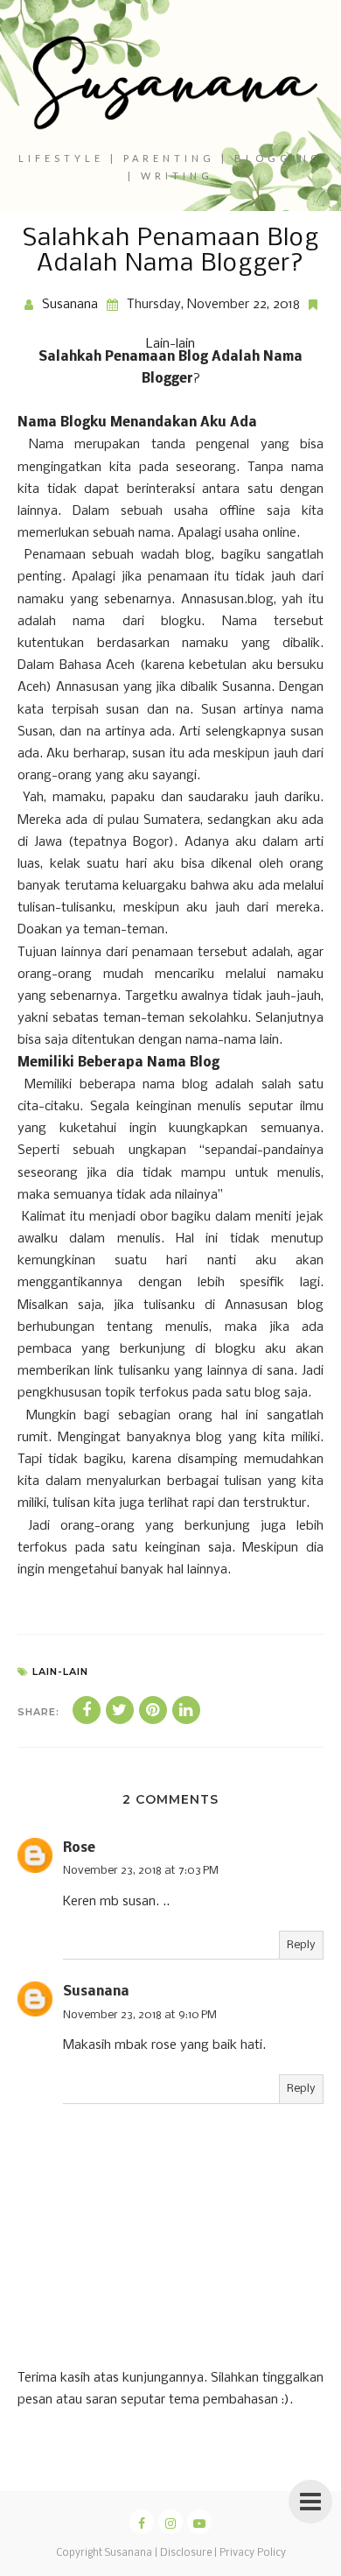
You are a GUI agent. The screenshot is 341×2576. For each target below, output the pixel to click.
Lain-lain (170, 344)
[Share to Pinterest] (153, 1710)
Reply (301, 1945)
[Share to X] (120, 1710)
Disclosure (186, 2553)
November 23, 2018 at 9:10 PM (140, 2015)
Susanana (96, 1992)
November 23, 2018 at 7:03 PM (141, 1871)
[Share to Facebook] (87, 1710)
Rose (79, 1848)
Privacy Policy (253, 2553)
